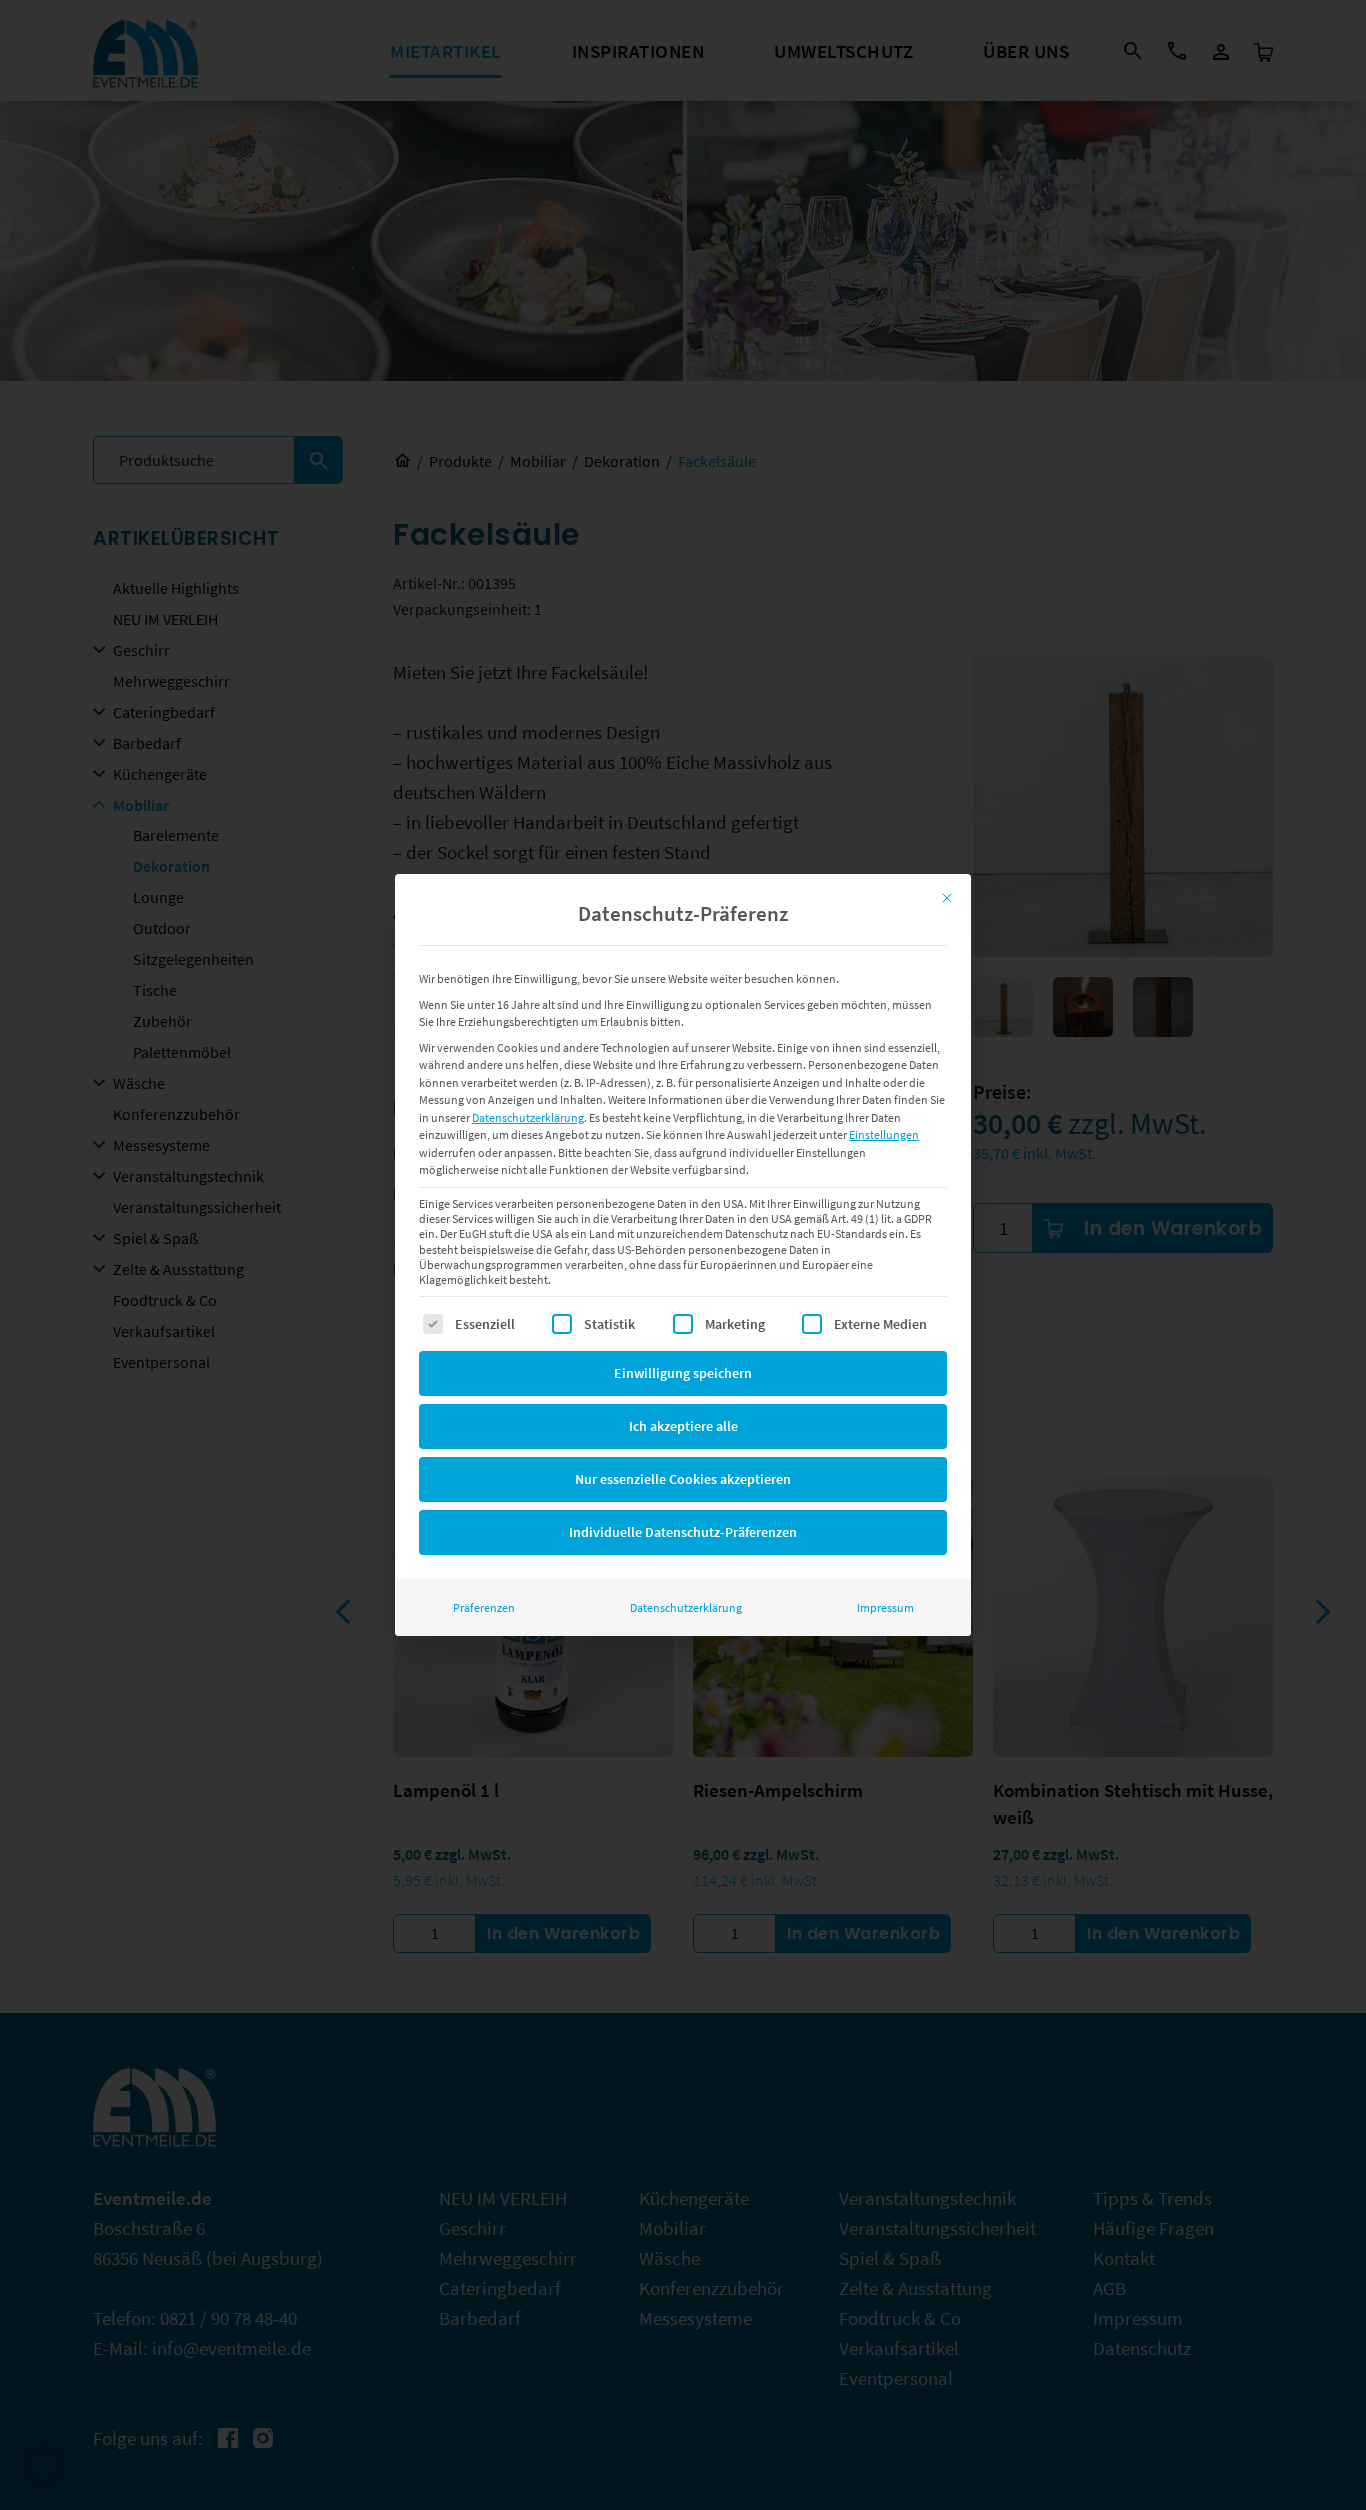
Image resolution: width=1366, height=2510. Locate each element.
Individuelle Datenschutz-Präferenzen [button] (683, 1532)
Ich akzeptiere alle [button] (683, 1426)
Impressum (885, 1607)
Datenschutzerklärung (528, 1117)
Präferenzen (484, 1607)
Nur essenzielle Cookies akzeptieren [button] (683, 1479)
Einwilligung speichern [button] (683, 1373)
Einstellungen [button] (884, 1134)
